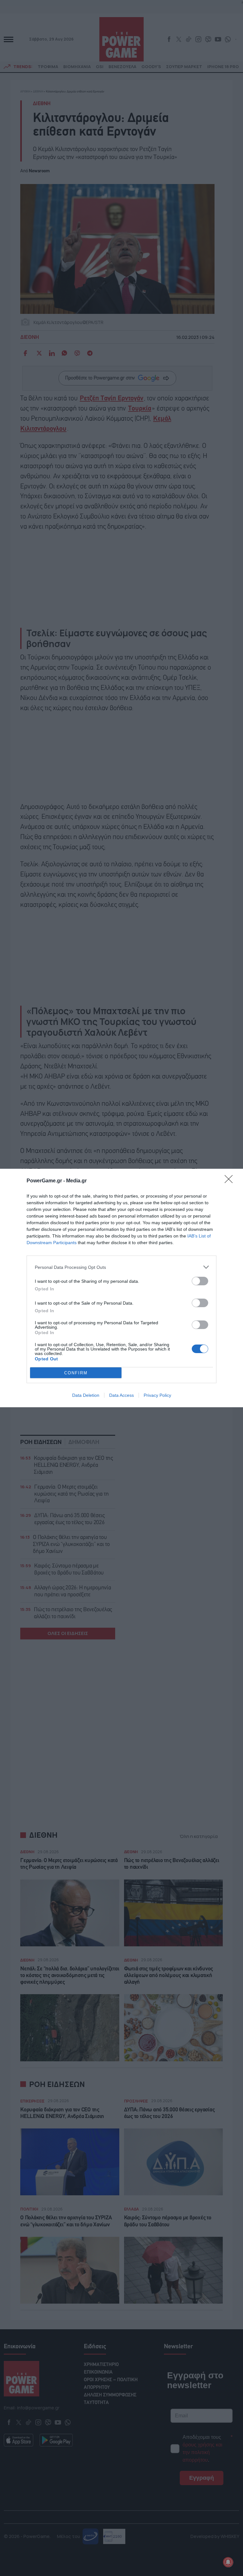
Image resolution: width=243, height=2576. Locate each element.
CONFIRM (76, 1373)
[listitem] (121, 1267)
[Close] (231, 1181)
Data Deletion (86, 1395)
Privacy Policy (157, 1395)
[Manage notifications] (228, 2562)
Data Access (121, 1395)
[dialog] (121, 1288)
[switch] (200, 1281)
